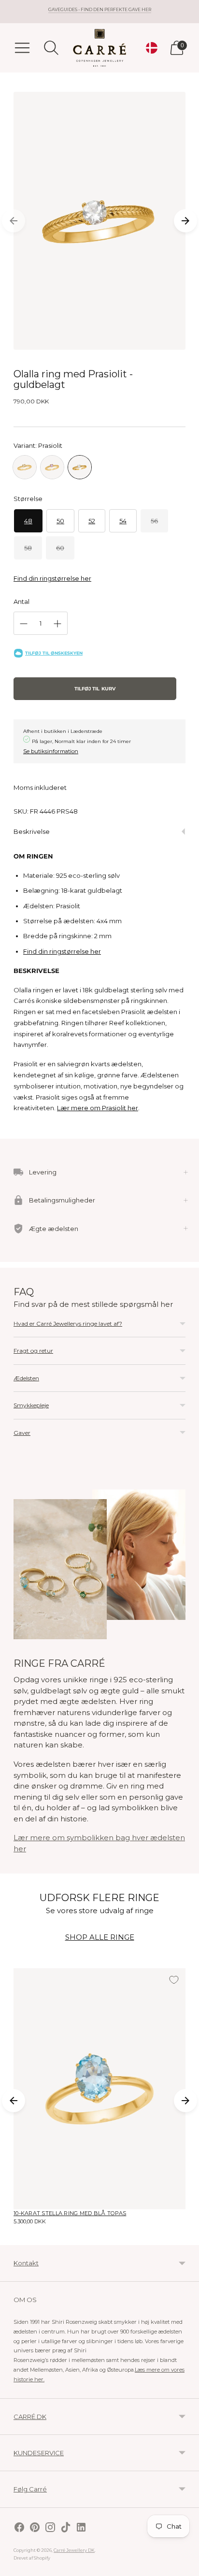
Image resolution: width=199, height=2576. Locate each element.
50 (60, 521)
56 (154, 521)
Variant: (38, 445)
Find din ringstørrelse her (52, 578)
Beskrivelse (32, 831)
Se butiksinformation (51, 751)
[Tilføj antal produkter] (57, 624)
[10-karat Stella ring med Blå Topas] (99, 2089)
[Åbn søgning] (51, 48)
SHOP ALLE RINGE (100, 1937)
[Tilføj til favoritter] (174, 1980)
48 (28, 521)
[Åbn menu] (22, 48)
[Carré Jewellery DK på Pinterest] (35, 2528)
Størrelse (28, 499)
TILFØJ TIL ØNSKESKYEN (54, 653)
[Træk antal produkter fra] (24, 624)
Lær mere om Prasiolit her (98, 1108)
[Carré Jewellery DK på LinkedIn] (81, 2528)
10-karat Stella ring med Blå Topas (70, 2213)
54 (123, 521)
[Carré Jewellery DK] (99, 48)
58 (28, 548)
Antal (21, 601)
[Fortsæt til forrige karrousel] (14, 221)
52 (92, 521)
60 (60, 548)
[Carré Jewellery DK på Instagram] (50, 2528)
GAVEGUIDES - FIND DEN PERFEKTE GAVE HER (100, 9)
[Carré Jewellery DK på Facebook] (19, 2528)
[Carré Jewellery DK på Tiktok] (66, 2528)
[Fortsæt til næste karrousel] (185, 221)
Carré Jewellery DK (74, 2550)
